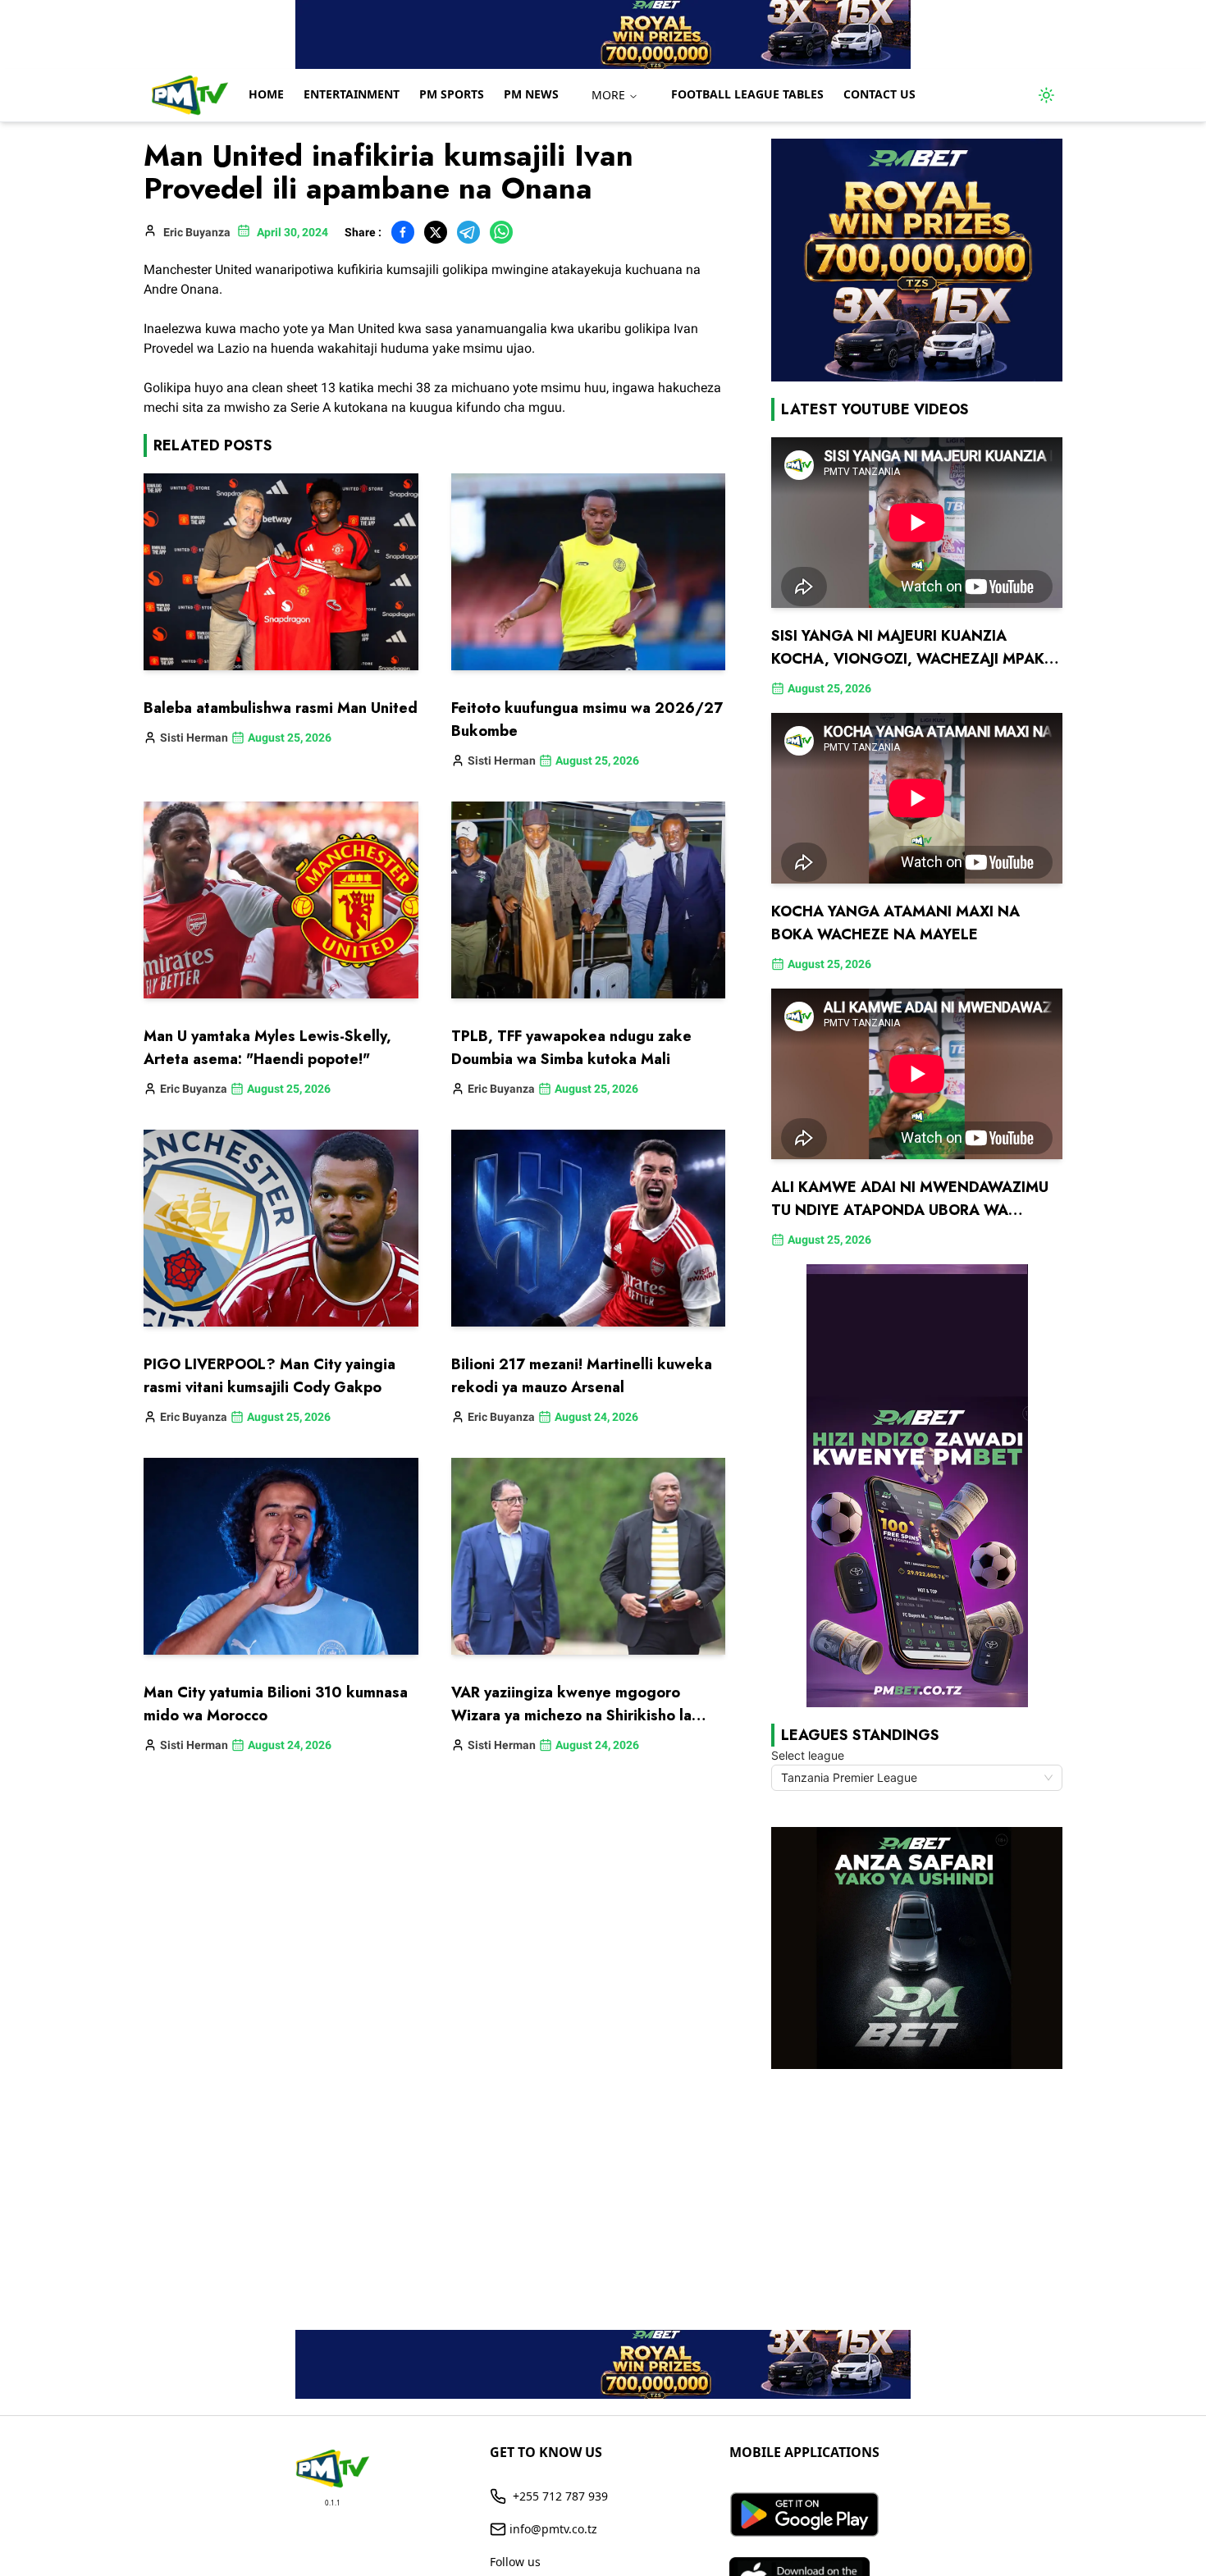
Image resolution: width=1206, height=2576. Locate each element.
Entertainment (352, 94)
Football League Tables (747, 94)
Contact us (879, 94)
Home (266, 94)
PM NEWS (531, 94)
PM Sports (452, 94)
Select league (808, 1755)
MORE (608, 95)
